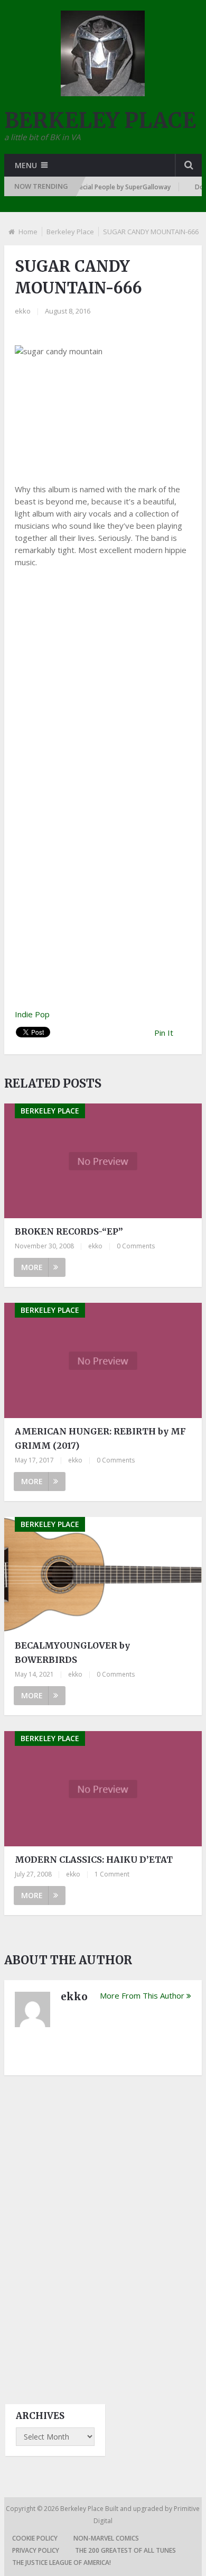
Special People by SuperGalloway (109, 187)
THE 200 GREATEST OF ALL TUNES (125, 2550)
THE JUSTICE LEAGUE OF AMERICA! (62, 2563)
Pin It (164, 1033)
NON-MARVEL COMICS (106, 2538)
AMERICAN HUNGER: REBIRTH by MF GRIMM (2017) (100, 1438)
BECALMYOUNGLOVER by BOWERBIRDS (72, 1653)
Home (28, 232)
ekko (23, 311)
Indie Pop (32, 1014)
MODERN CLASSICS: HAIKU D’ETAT (94, 1860)
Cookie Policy (35, 2538)
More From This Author (142, 1995)
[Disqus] (103, 2230)
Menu (26, 165)
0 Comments (136, 1246)
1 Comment (112, 1874)
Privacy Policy (36, 2550)
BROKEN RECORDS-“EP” (69, 1231)
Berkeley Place (70, 232)
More (32, 1267)
